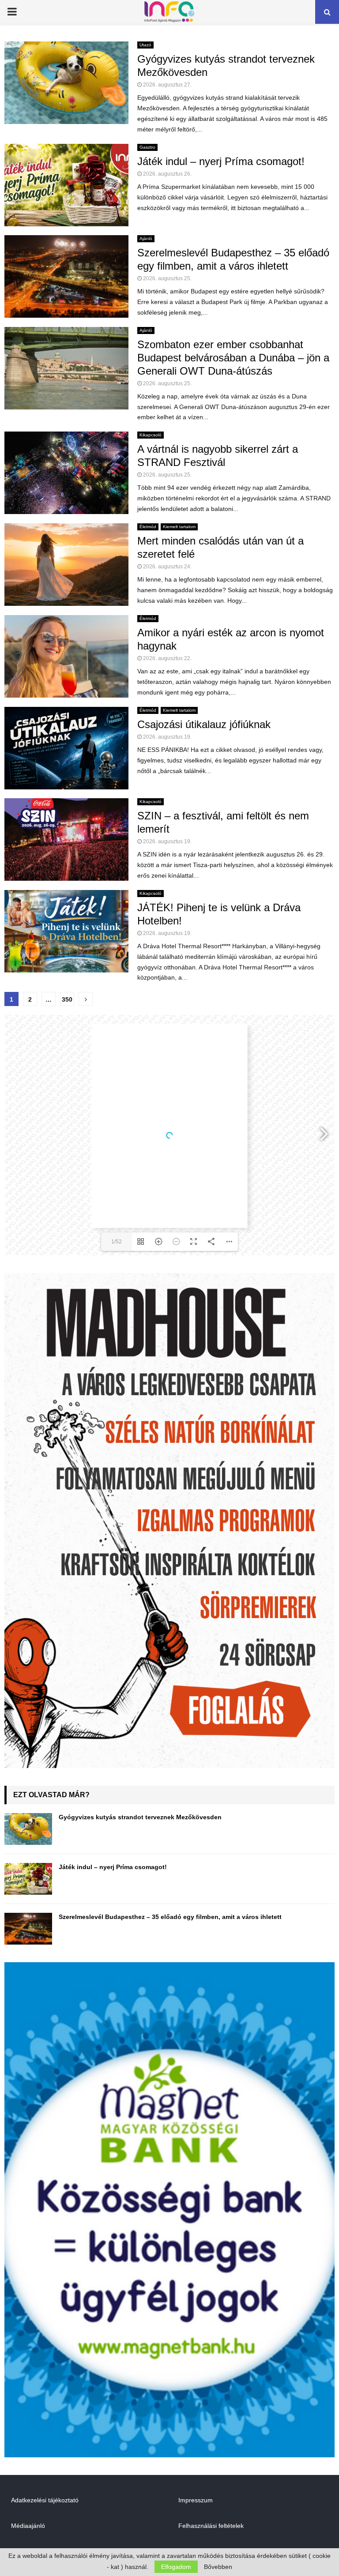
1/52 (117, 1242)
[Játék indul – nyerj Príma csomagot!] (28, 1879)
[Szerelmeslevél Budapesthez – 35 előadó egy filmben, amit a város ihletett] (28, 1929)
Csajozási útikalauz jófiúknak (204, 724)
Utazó (145, 45)
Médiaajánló (28, 2526)
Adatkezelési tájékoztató (45, 2500)
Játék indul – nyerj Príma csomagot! (221, 161)
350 (67, 999)
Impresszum (196, 2500)
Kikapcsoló (151, 435)
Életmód (148, 527)
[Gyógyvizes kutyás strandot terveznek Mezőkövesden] (28, 1829)
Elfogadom (176, 2567)
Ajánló (146, 238)
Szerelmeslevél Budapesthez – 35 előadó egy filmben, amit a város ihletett (170, 1917)
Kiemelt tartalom (179, 527)
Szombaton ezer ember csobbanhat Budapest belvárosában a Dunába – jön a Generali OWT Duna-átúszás (233, 358)
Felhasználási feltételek (211, 2526)
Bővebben (218, 2567)
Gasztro (147, 147)
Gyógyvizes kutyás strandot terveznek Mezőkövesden (140, 1817)
